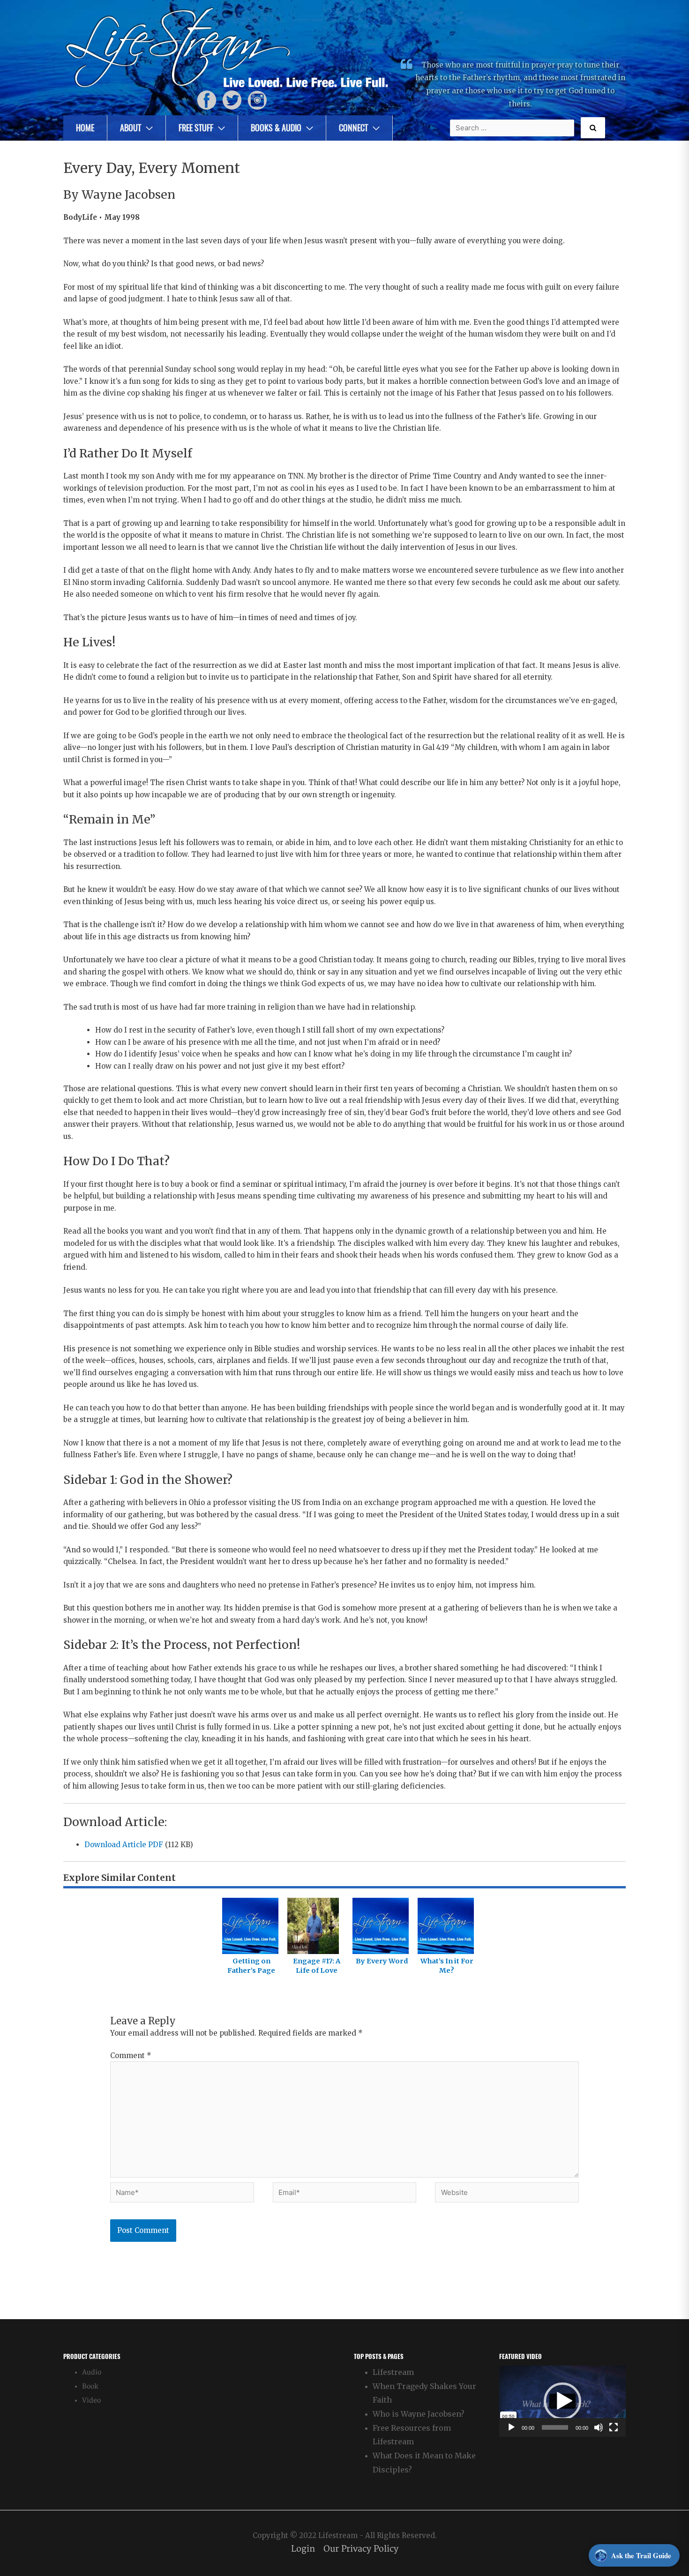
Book (90, 2386)
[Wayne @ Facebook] (207, 100)
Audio (92, 2372)
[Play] (511, 2427)
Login (303, 2549)
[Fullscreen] (614, 2427)
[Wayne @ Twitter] (232, 100)
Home (85, 128)
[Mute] (599, 2427)
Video (91, 2400)
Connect (353, 128)
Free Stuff (196, 128)
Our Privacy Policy (361, 2549)
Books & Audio (276, 128)
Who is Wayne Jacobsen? (419, 2414)
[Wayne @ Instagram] (257, 100)
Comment (131, 2056)
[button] (562, 2401)
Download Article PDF (124, 1845)
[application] (562, 2401)
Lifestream (393, 2372)
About (131, 128)
